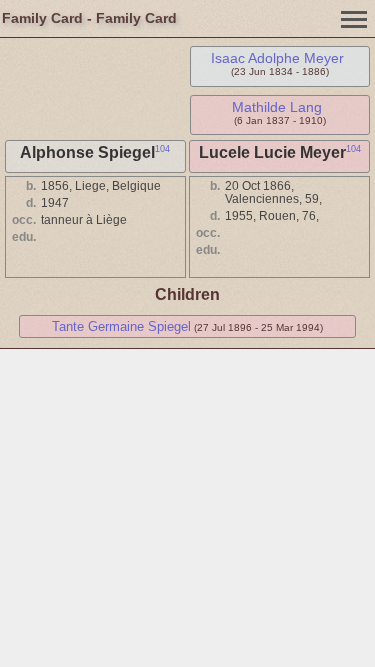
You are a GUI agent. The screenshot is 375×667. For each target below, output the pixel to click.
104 (162, 149)
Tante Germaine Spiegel (121, 326)
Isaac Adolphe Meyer (277, 58)
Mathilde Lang (277, 107)
